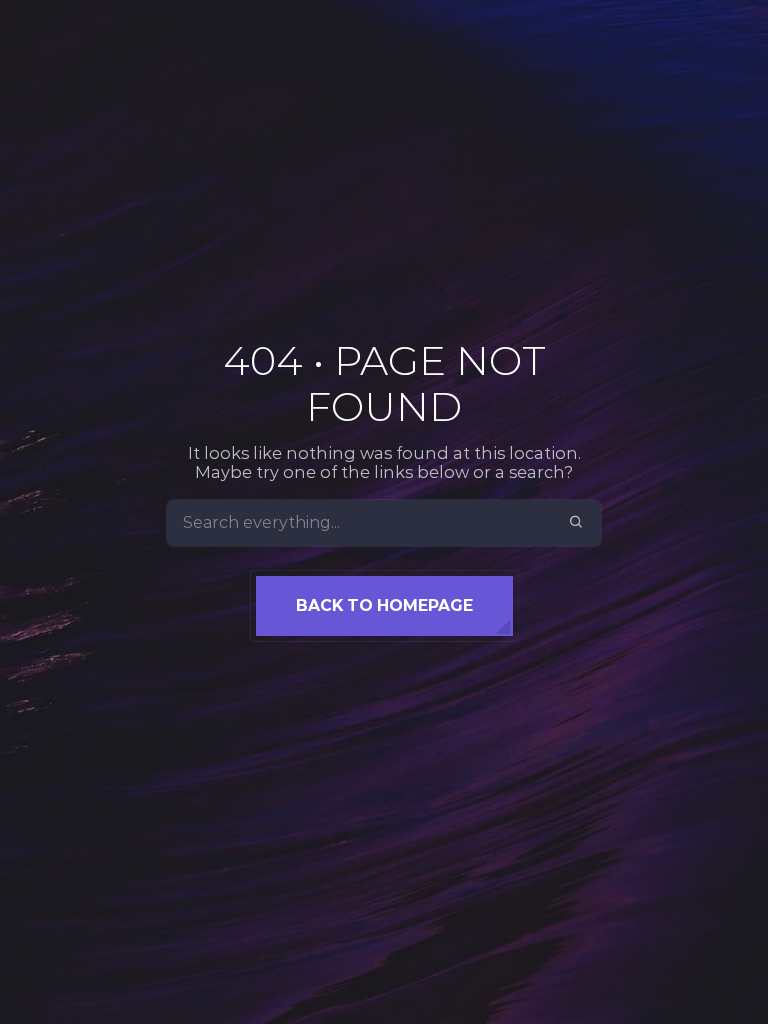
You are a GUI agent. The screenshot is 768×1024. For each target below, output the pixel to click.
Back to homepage (384, 605)
